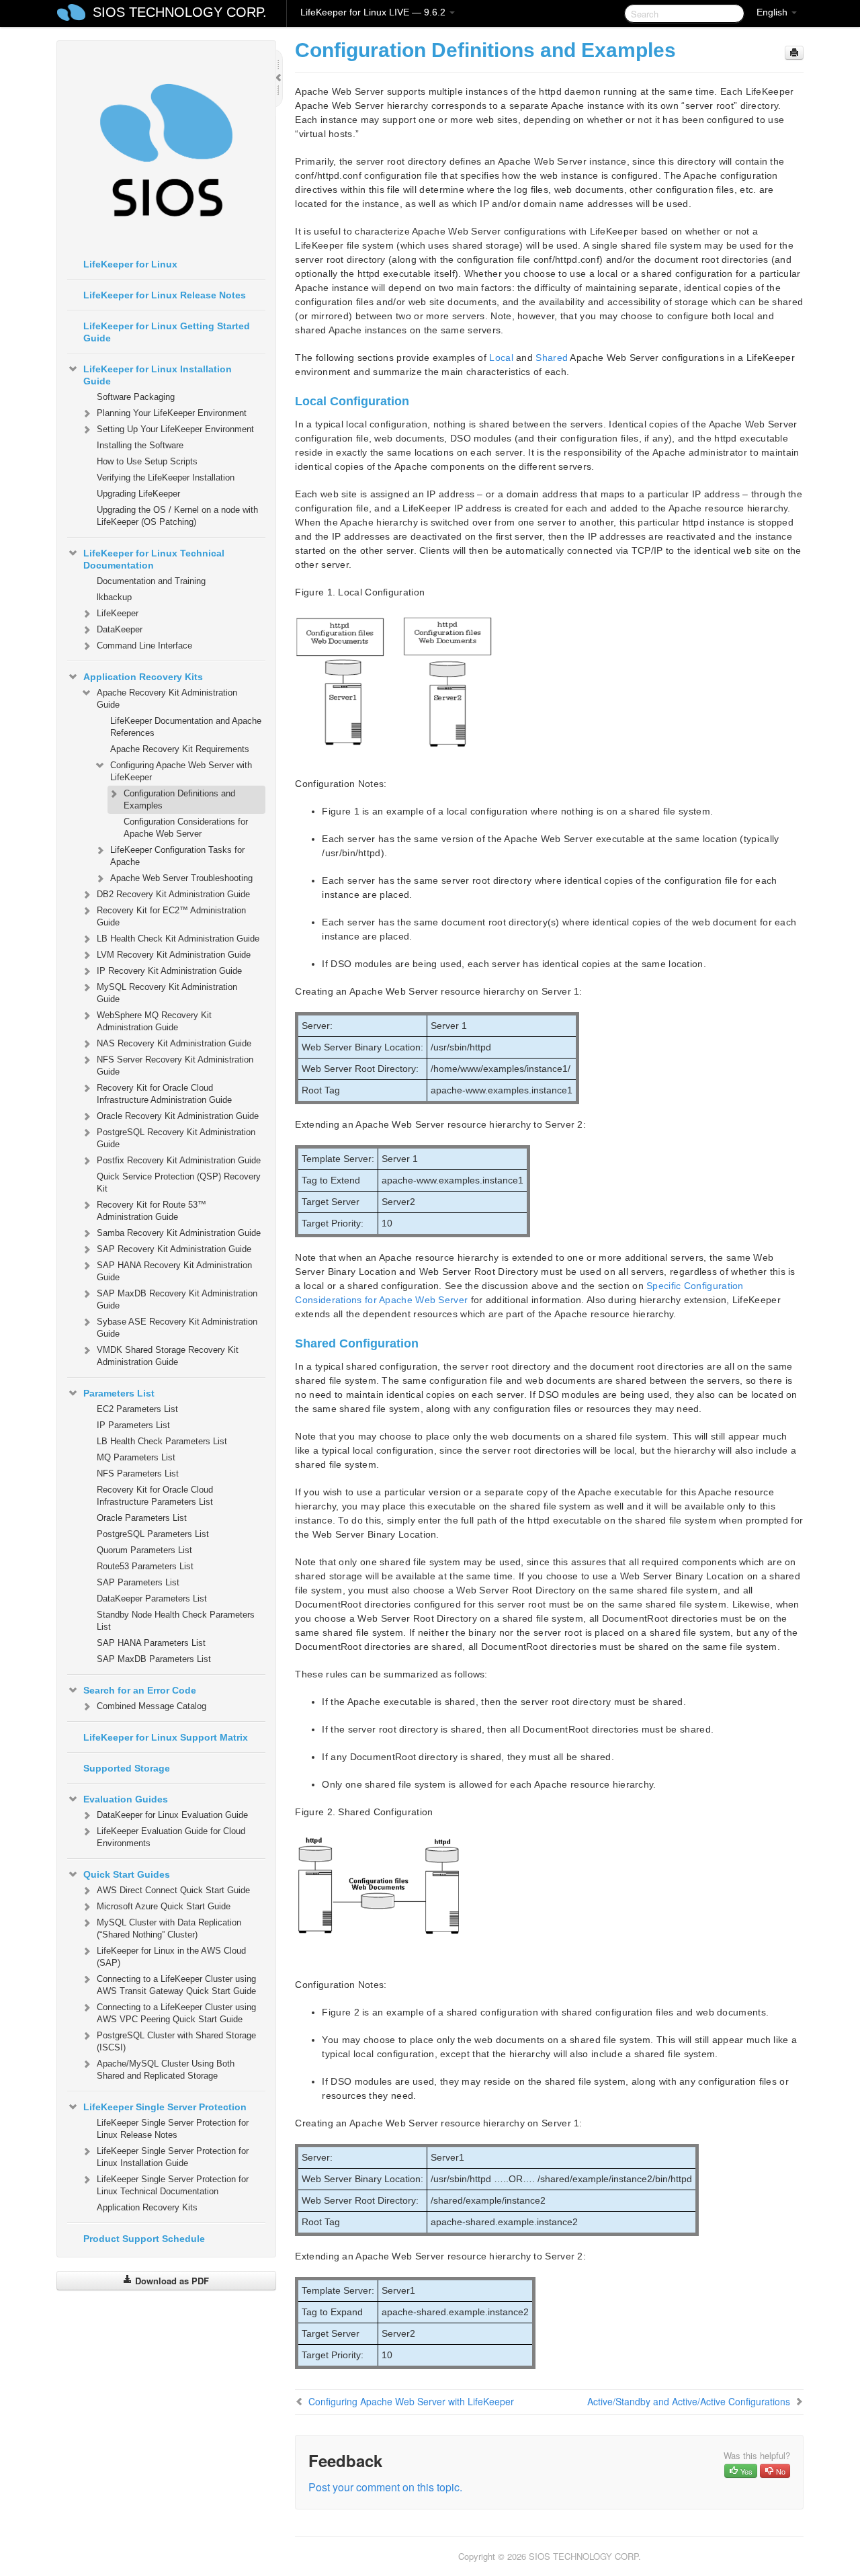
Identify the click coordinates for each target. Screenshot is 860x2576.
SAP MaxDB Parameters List (154, 1659)
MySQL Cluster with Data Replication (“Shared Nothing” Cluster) (169, 1928)
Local (501, 358)
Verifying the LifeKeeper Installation (166, 477)
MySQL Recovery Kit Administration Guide (167, 993)
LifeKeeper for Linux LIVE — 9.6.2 (374, 12)
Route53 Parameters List (145, 1566)
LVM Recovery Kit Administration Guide (174, 955)
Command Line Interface (144, 646)
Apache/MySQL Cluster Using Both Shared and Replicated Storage (166, 2070)
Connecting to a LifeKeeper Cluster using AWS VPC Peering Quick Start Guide (176, 2013)
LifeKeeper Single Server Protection (165, 2107)
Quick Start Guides (127, 1874)
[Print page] (794, 53)
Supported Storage (127, 1768)
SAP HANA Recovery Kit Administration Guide (174, 1271)
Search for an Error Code (140, 1690)
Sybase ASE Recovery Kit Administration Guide (177, 1328)
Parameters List (119, 1393)
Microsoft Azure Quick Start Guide (164, 1906)
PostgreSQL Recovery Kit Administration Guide (176, 1138)
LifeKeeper (118, 613)
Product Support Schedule (144, 2239)
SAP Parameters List (138, 1582)
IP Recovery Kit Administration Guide (169, 971)
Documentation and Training (151, 581)
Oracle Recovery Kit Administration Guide (178, 1116)
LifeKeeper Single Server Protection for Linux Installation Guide (173, 2157)
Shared (552, 358)
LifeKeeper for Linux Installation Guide (158, 375)
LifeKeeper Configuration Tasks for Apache (177, 856)
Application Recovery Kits (143, 677)
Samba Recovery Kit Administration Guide (179, 1233)
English (773, 12)
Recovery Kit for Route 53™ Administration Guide (152, 1211)
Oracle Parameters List (142, 1518)
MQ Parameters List (136, 1457)
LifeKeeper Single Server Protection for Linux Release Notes (173, 2129)
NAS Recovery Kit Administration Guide (174, 1043)
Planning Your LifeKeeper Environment (172, 413)
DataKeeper (120, 629)
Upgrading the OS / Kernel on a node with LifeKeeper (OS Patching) (177, 516)
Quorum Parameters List (144, 1550)
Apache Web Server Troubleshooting (181, 878)
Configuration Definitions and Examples (179, 799)
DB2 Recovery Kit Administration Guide (173, 894)
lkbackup (114, 597)
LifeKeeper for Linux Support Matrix (166, 1737)
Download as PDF (171, 2281)
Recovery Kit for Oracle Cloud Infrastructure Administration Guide (164, 1094)
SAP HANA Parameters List (151, 1643)
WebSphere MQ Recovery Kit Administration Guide (154, 1021)
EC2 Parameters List (137, 1409)
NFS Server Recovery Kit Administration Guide (175, 1066)
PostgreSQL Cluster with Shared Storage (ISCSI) (176, 2041)
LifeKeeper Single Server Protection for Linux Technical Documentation (173, 2185)
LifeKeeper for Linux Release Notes (165, 295)
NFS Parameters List (138, 1473)
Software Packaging (136, 397)
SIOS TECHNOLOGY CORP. (180, 12)
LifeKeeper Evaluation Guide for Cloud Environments (171, 1837)
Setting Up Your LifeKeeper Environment (175, 429)
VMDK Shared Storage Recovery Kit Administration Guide (168, 1356)
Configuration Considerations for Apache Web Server (186, 828)
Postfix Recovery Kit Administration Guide (179, 1160)
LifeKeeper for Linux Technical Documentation (154, 559)
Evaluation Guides (126, 1799)
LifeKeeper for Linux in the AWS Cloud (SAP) (171, 1957)
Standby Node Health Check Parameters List (176, 1621)
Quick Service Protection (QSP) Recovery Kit (179, 1182)
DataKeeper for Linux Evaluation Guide (172, 1815)
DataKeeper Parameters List (152, 1598)
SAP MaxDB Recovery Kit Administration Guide (177, 1299)
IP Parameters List (133, 1425)
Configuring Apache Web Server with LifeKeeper (181, 771)
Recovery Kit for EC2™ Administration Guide (171, 916)
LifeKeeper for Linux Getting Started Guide (167, 332)
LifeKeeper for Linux (130, 264)
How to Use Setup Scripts (147, 461)
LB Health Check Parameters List (162, 1441)
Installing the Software (140, 445)
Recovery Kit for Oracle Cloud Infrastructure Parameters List (155, 1496)
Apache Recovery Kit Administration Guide (167, 699)
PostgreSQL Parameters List (153, 1534)
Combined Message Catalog (152, 1706)
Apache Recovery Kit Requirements (180, 749)
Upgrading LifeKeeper (138, 494)
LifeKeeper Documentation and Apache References (186, 727)
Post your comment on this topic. (385, 2487)
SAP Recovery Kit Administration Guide (174, 1249)
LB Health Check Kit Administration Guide (178, 939)
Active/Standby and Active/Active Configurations (689, 2401)
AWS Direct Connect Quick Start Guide (173, 1890)
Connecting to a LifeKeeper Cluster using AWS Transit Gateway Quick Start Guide (176, 1985)
